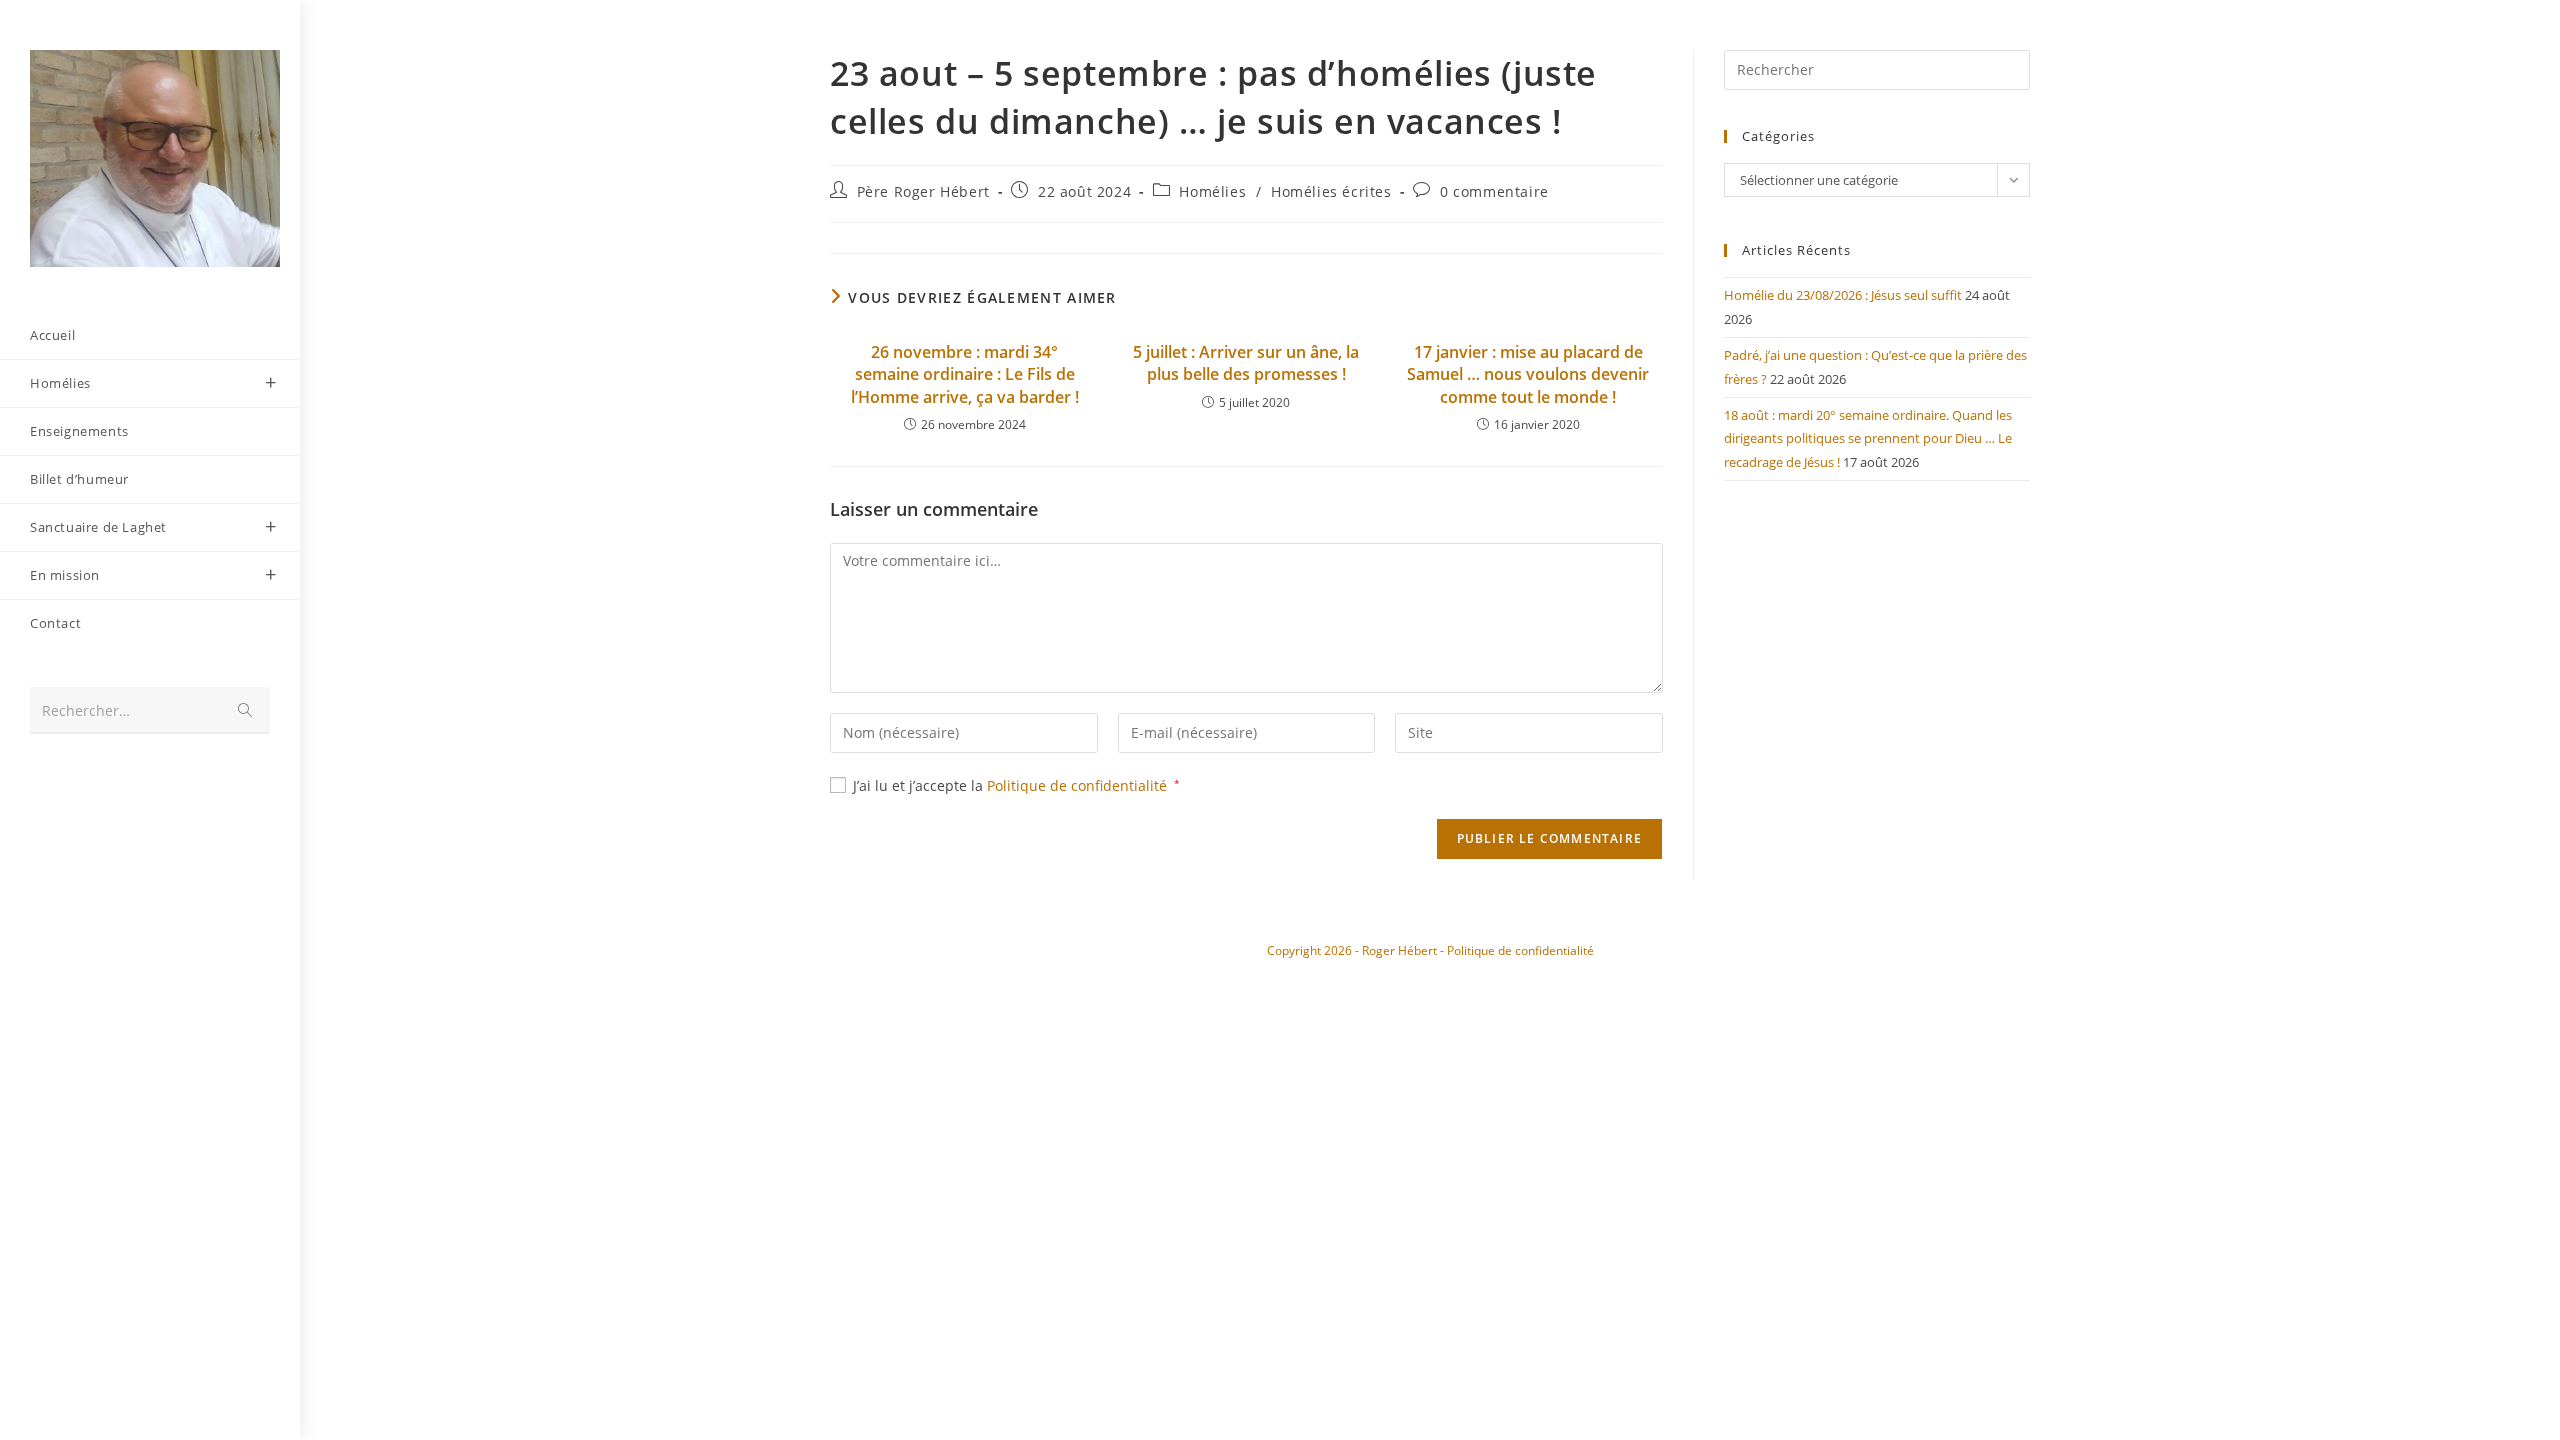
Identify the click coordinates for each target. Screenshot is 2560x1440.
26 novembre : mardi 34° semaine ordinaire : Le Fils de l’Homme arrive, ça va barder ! (965, 374)
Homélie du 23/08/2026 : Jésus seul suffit (1843, 295)
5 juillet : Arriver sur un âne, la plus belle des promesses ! (1246, 363)
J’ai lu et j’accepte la (1016, 785)
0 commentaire (1494, 191)
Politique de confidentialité (1079, 785)
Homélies (1212, 191)
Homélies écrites (1331, 191)
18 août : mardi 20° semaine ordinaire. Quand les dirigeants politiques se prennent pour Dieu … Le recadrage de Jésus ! (1868, 438)
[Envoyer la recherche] (245, 710)
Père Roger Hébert (923, 191)
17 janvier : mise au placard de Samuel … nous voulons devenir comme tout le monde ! (1528, 374)
